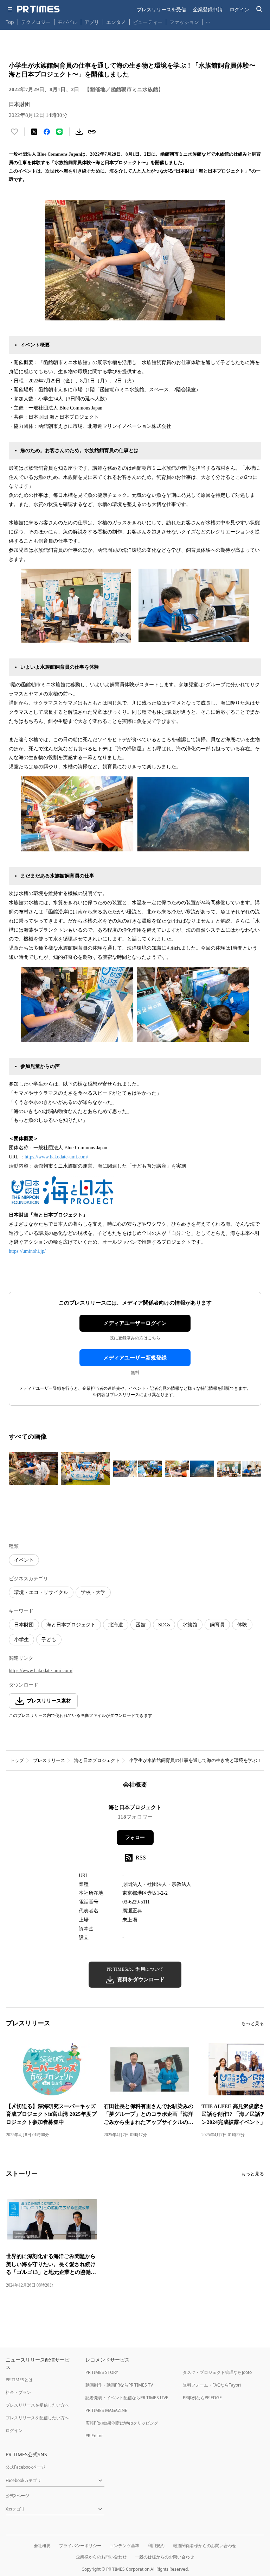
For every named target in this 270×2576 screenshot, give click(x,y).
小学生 (21, 1640)
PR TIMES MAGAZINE (106, 2410)
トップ (17, 1760)
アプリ (92, 22)
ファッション (184, 22)
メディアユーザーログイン (135, 1323)
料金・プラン (18, 2392)
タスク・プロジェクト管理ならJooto (217, 2372)
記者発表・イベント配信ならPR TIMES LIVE (127, 2398)
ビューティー (148, 22)
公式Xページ (17, 2496)
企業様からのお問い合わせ (101, 2557)
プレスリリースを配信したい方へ (37, 2418)
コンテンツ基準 (124, 2546)
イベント (24, 1560)
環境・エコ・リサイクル (41, 1592)
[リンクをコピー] (92, 132)
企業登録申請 (208, 9)
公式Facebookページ (25, 2467)
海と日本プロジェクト (71, 1625)
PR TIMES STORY (102, 2372)
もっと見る (253, 2023)
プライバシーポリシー (80, 2546)
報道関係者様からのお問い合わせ (205, 2546)
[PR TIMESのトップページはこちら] (38, 9)
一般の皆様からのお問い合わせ (165, 2557)
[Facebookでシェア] (47, 132)
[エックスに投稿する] (34, 132)
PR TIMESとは (19, 2380)
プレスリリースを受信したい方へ (37, 2405)
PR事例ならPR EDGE (202, 2398)
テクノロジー (36, 22)
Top (10, 22)
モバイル (67, 22)
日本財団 (24, 1625)
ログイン (239, 9)
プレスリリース (49, 1760)
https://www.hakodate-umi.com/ (56, 1157)
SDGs (164, 1625)
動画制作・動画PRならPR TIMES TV (119, 2385)
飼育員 (217, 1625)
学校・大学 (93, 1592)
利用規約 (156, 2546)
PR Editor (94, 2436)
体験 (242, 1625)
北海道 (116, 1625)
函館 (141, 1625)
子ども (49, 1640)
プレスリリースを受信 (161, 9)
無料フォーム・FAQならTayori (212, 2385)
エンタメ (116, 22)
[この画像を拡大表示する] (33, 1469)
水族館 (190, 1625)
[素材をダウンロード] (79, 132)
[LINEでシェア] (59, 132)
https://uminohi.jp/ (27, 1251)
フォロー (135, 1837)
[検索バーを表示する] (260, 9)
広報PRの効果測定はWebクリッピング (122, 2423)
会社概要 (42, 2546)
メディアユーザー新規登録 (135, 1358)
